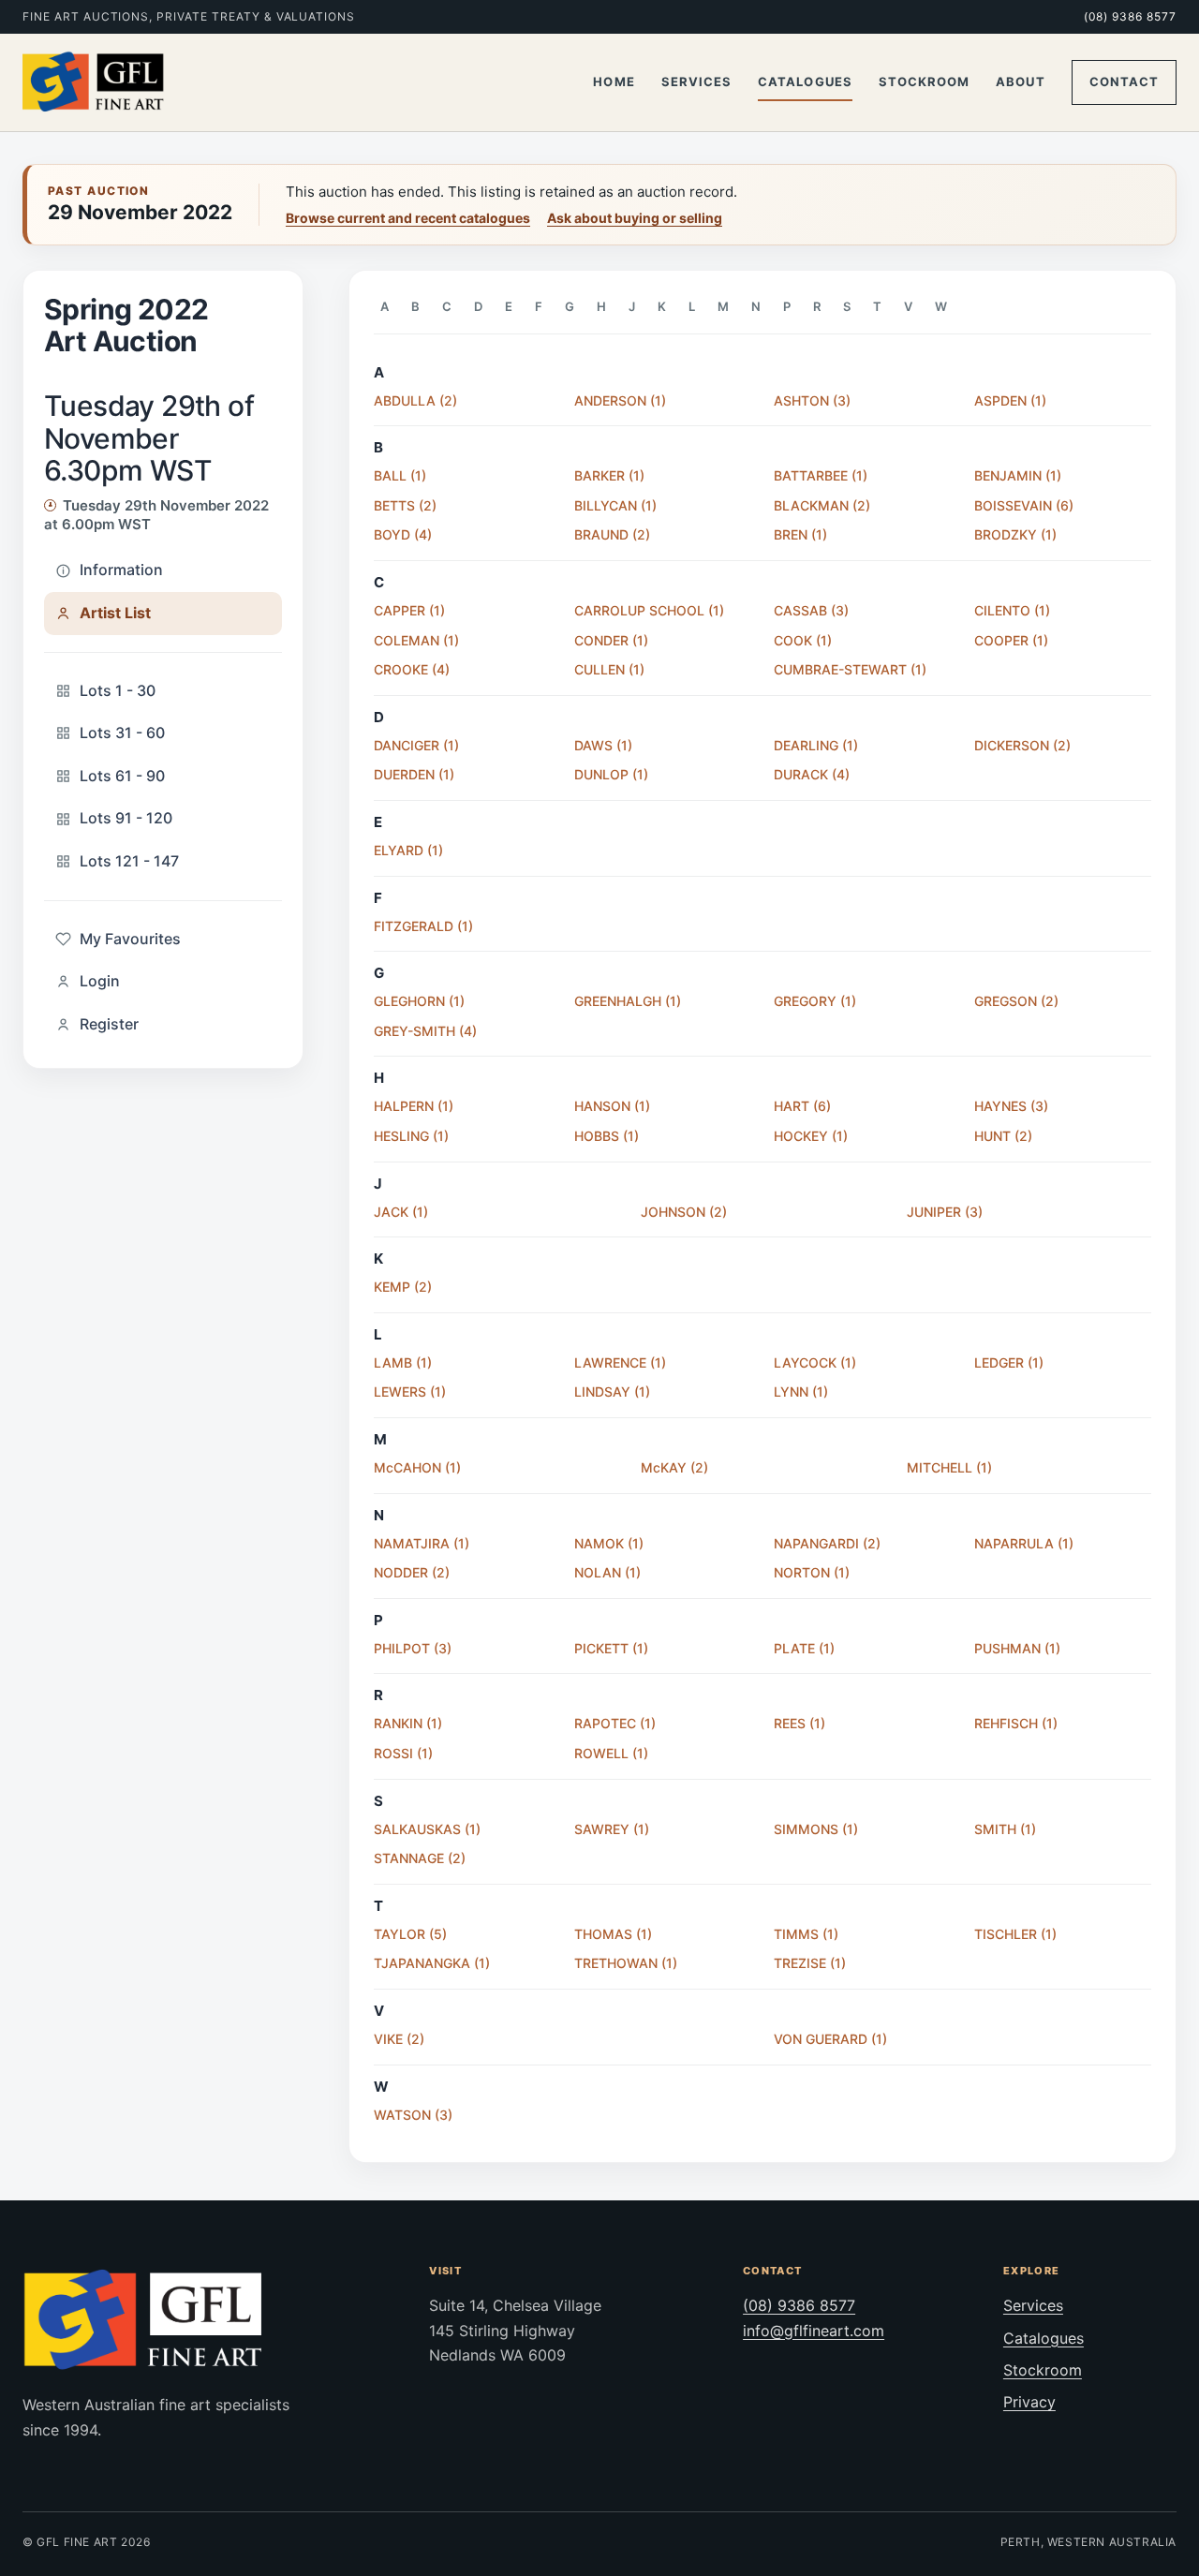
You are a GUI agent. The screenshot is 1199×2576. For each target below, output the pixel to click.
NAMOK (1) (609, 1543)
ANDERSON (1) (620, 400)
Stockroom (924, 81)
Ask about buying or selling (635, 218)
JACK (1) (401, 1212)
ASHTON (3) (812, 400)
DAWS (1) (603, 745)
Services (696, 81)
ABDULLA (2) (415, 400)
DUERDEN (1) (414, 774)
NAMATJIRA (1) (422, 1543)
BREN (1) (800, 534)
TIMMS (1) (806, 1934)
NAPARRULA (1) (1024, 1543)
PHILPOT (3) (413, 1648)
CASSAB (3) (811, 610)
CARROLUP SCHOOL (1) (649, 610)
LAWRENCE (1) (620, 1362)
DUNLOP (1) (611, 774)
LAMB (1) (403, 1362)
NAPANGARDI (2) (827, 1543)
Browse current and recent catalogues (408, 218)
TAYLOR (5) (410, 1934)
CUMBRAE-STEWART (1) (850, 669)
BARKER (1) (609, 475)
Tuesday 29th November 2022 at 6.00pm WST (156, 515)
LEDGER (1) (1009, 1362)
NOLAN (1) (607, 1572)
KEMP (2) (403, 1287)
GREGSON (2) (1016, 1001)
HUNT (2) (1003, 1136)
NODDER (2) (412, 1572)
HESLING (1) (411, 1136)
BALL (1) (400, 475)
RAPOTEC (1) (615, 1723)
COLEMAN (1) (416, 640)
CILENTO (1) (1012, 610)
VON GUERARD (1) (830, 2039)
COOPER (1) (1011, 640)
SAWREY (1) (612, 1829)
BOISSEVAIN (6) (1024, 505)
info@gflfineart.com (814, 2331)
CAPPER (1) (409, 610)
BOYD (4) (403, 534)
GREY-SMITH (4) (425, 1031)
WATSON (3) (413, 2115)
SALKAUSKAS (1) (427, 1829)
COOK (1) (803, 640)
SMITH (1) (1005, 1829)
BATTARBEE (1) (821, 475)
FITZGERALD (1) (423, 926)
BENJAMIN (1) (1018, 475)
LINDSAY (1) (612, 1392)
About (1020, 81)
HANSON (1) (612, 1106)
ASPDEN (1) (1010, 400)
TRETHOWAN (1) (626, 1963)
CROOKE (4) (412, 669)
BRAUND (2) (612, 534)
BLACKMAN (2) (822, 505)
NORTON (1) (812, 1572)
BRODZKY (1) (1015, 534)
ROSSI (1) (403, 1753)
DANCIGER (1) (416, 745)
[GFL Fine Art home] (94, 82)
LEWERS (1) (410, 1392)
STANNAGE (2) (420, 1858)
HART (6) (802, 1106)
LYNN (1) (801, 1392)
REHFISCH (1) (1016, 1723)
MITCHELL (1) (949, 1467)
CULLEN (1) (609, 669)
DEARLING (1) (816, 745)
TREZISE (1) (810, 1963)
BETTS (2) (405, 505)
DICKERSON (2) (1022, 745)
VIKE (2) (399, 2039)
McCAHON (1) (417, 1467)
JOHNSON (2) (684, 1212)
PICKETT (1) (611, 1648)
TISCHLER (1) (1015, 1934)
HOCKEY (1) (811, 1136)
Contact (1124, 81)
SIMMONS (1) (816, 1829)
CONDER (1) (611, 640)
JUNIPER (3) (945, 1212)
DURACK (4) (812, 774)
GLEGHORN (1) (419, 1001)
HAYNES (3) (1011, 1106)
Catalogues (805, 81)
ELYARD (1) (408, 850)
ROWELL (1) (611, 1753)
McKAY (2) (674, 1467)
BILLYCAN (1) (615, 505)
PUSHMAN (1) (1017, 1648)
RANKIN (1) (408, 1723)
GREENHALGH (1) (628, 1001)
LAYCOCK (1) (815, 1362)
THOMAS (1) (613, 1934)
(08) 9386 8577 (1130, 16)
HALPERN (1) (414, 1106)
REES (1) (799, 1723)
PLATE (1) (804, 1648)
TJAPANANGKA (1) (432, 1963)
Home (614, 81)
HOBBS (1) (607, 1136)
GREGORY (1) (815, 1001)
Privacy (1029, 2402)
